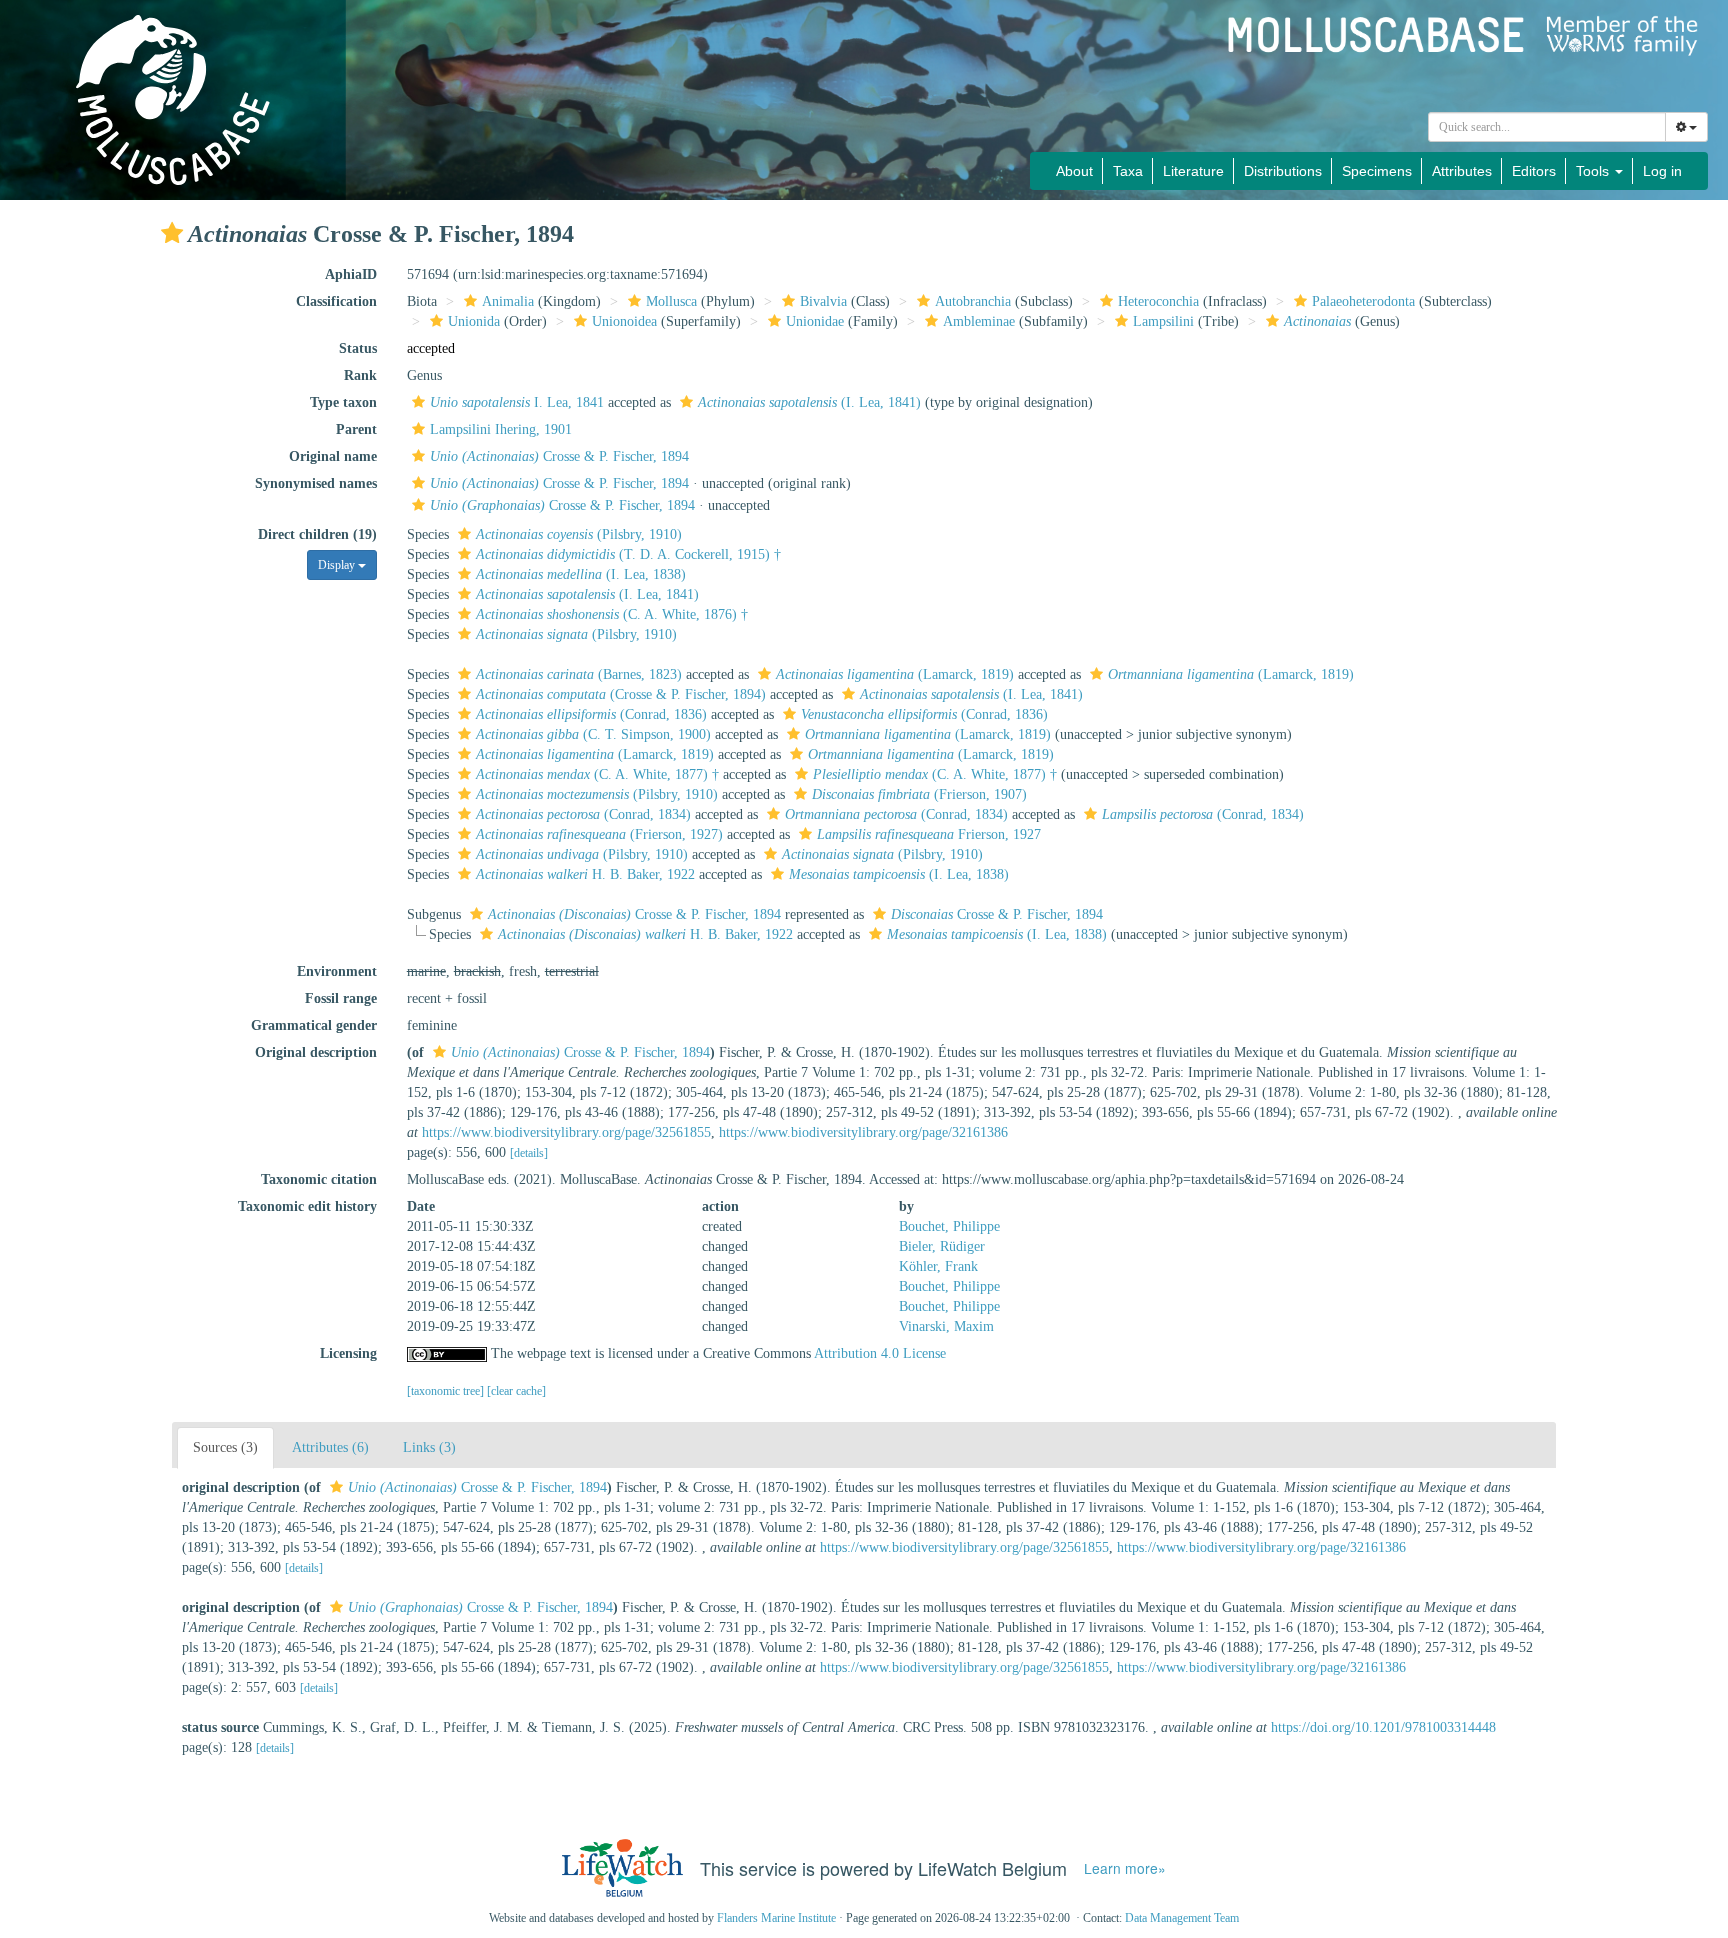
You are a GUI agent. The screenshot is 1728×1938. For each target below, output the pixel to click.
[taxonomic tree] (447, 1391)
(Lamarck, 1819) (895, 674)
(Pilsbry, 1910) (579, 534)
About (1074, 171)
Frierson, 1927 (929, 834)
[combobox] (1547, 127)
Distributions (1283, 171)
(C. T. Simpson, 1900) (593, 734)
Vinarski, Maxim (946, 1326)
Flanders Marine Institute (776, 1918)
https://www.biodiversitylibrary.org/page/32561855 (566, 1132)
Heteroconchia (1158, 301)
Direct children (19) (317, 534)
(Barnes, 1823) (579, 674)
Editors (1534, 171)
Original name (333, 456)
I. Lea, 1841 (517, 402)
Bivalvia (823, 301)
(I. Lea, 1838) (581, 574)
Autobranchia (973, 301)
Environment (337, 971)
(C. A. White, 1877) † (597, 774)
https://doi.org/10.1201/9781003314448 (1383, 1727)
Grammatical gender (314, 1025)
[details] (529, 1153)
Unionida (474, 321)
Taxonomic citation (319, 1179)
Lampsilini (1163, 321)
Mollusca (671, 301)
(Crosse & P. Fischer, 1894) (621, 694)
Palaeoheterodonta (1363, 301)
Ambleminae (979, 321)
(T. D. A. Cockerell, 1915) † (628, 554)
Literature (1193, 171)
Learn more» (1125, 1868)
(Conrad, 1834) (583, 814)
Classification (336, 301)
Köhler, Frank (938, 1266)
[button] (172, 233)
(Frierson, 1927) (599, 834)
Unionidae (815, 321)
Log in (1662, 171)
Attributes (1462, 171)
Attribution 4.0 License (880, 1353)
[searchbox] (1547, 127)
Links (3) (429, 1447)
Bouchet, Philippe (949, 1226)
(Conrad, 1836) (591, 714)
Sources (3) (225, 1447)
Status (358, 348)
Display (338, 565)
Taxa (1128, 171)
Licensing (348, 1353)
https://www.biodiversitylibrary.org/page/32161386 (863, 1132)
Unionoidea (624, 321)
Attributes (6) (330, 1447)
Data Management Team (1182, 1918)
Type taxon (343, 402)
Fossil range (341, 998)
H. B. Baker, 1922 (585, 874)
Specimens (1377, 171)
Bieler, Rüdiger (942, 1246)
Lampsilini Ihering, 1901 (501, 429)
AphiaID (351, 274)
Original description (316, 1052)
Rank (360, 375)
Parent (356, 429)
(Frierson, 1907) (919, 794)
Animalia (508, 301)
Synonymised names (316, 483)
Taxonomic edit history (307, 1206)
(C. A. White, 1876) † (612, 614)
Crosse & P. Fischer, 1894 (559, 456)
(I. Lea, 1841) (809, 402)
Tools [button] (1594, 171)
